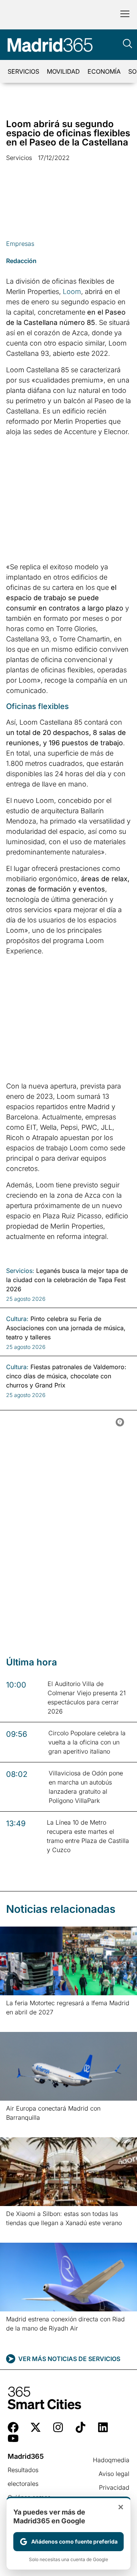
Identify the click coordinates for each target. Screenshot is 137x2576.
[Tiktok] (80, 2427)
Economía (104, 71)
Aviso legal (114, 2474)
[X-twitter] (36, 2427)
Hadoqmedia (111, 2460)
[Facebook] (13, 2427)
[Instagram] (58, 2427)
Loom (72, 292)
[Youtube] (13, 2438)
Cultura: (17, 1319)
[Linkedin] (103, 2427)
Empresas (20, 244)
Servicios (23, 71)
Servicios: (20, 1271)
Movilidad (63, 71)
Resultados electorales (23, 2477)
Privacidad (114, 2487)
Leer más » (18, 2022)
